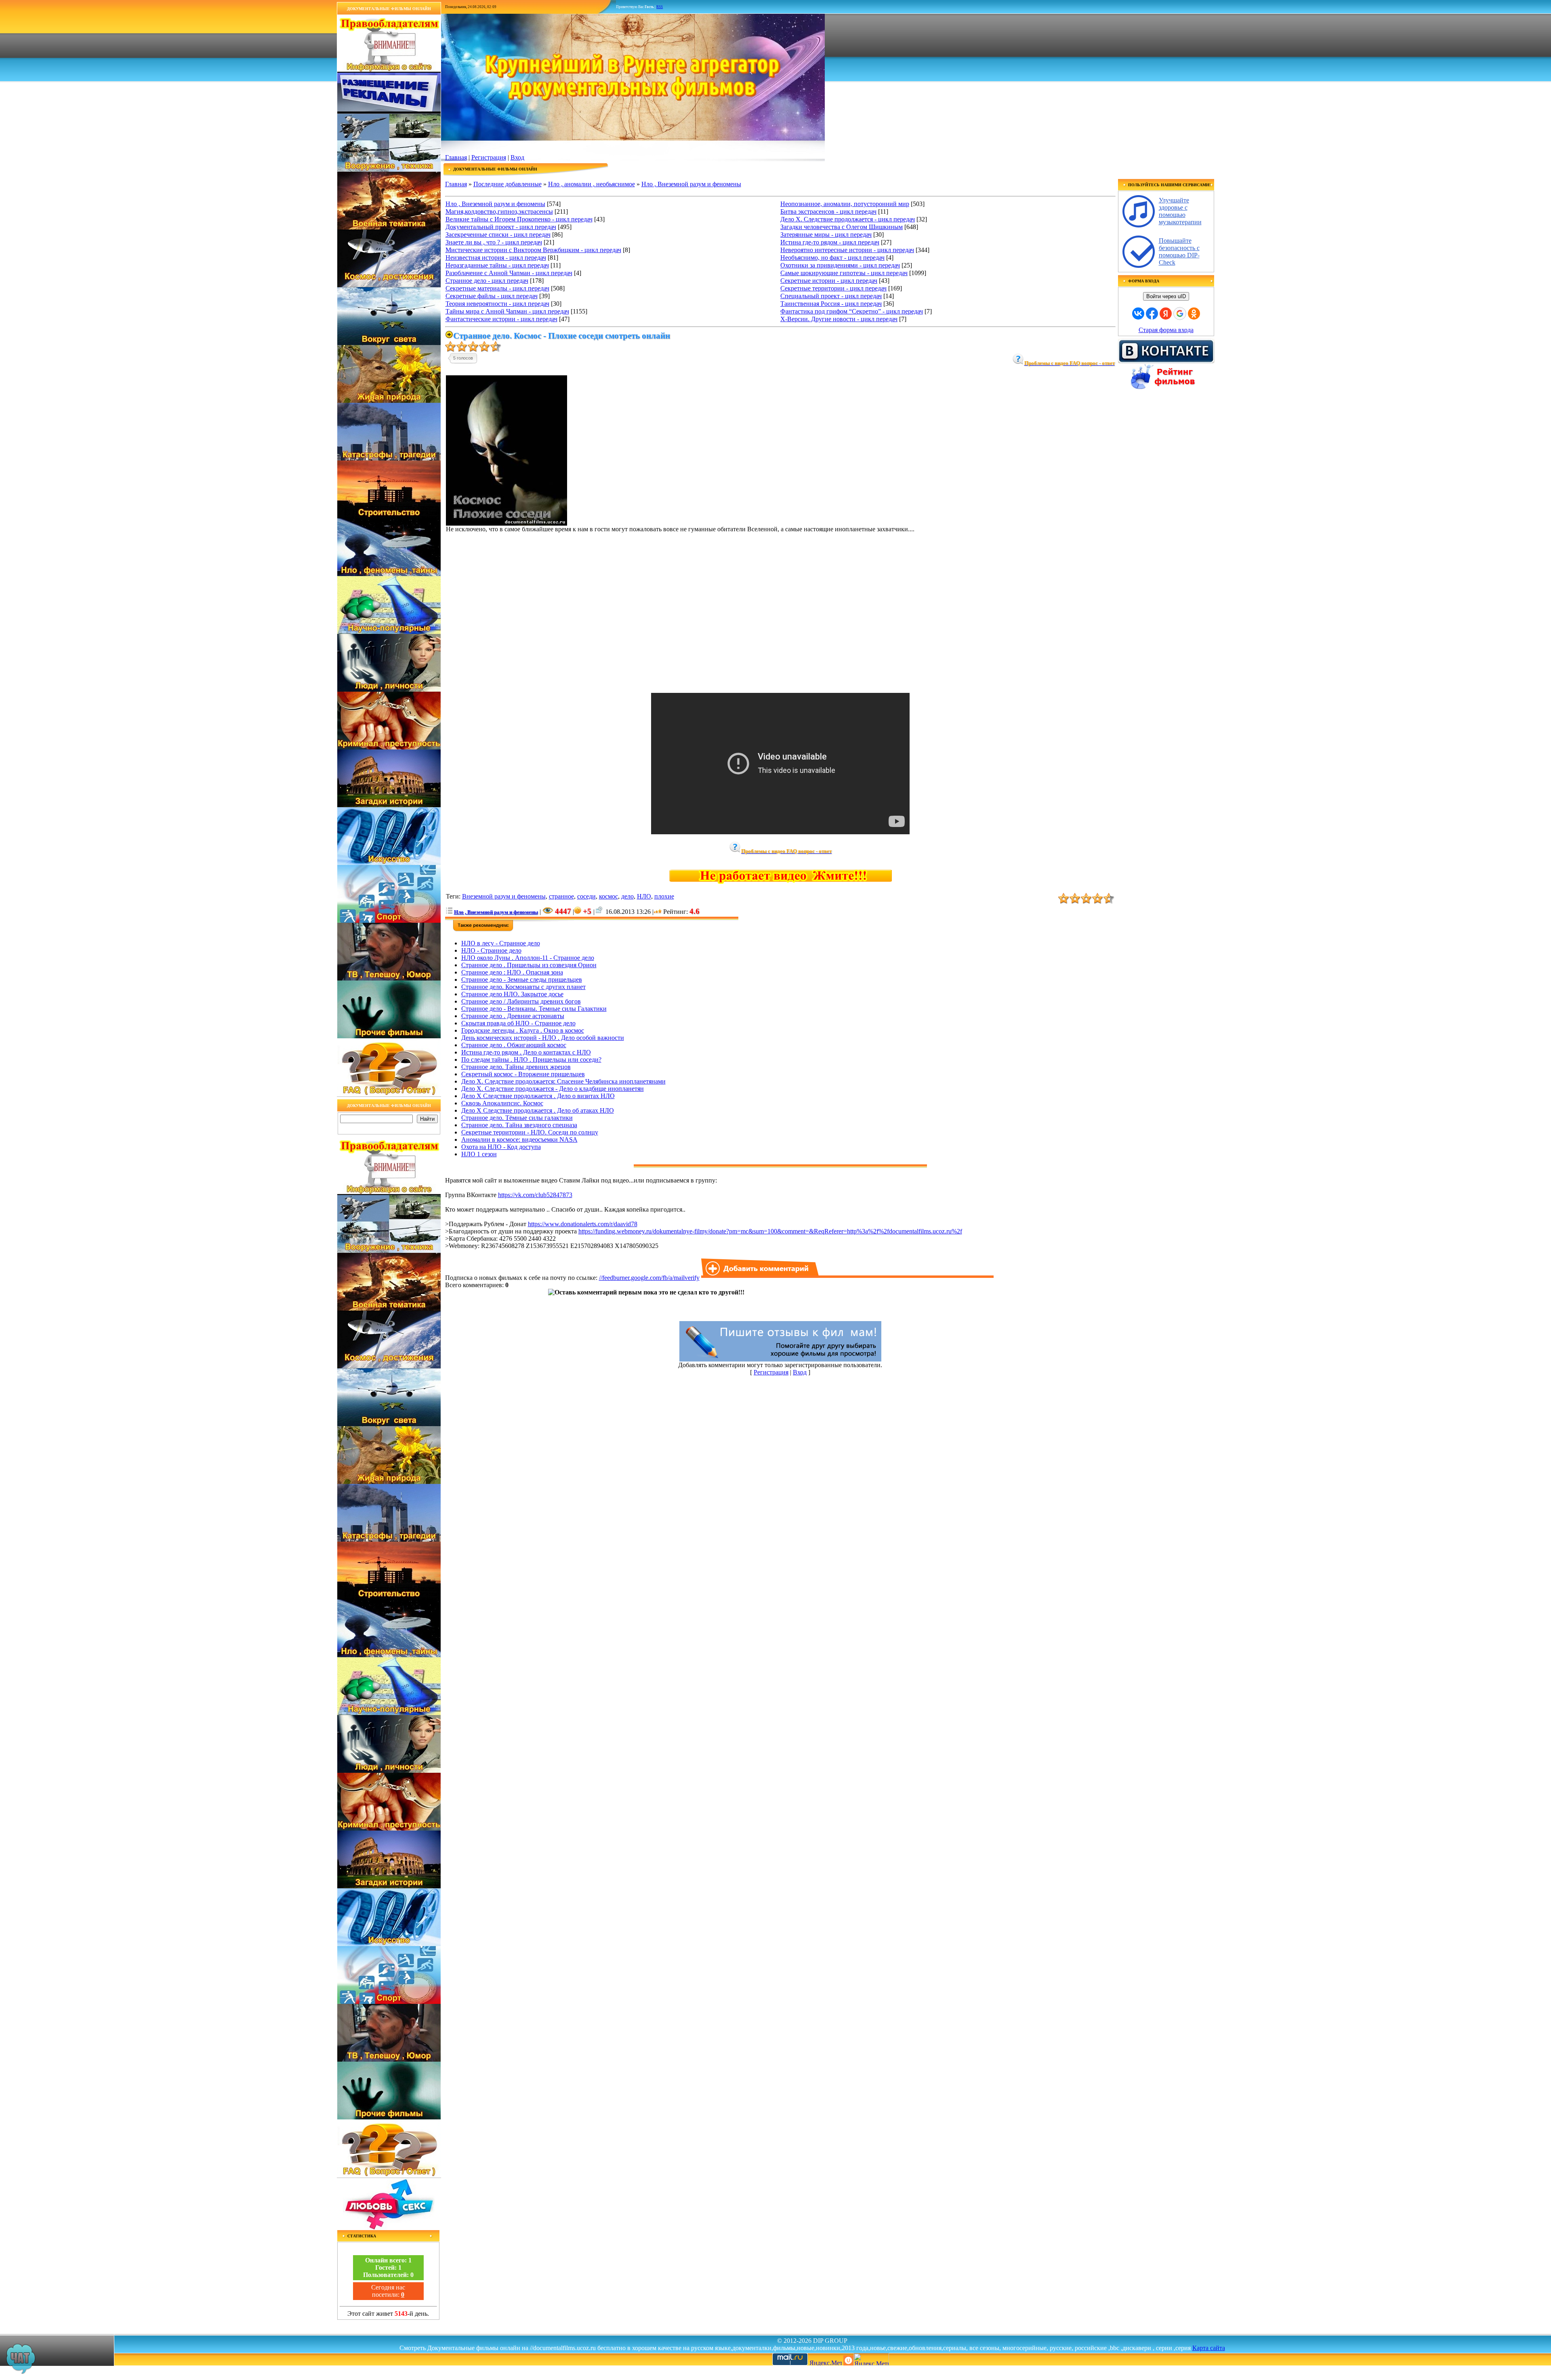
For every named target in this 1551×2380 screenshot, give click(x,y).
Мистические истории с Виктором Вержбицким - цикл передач (533, 250)
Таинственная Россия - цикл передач (831, 304)
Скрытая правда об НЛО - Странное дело (518, 1023)
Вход (517, 157)
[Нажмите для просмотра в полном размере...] (506, 523)
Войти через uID (1166, 296)
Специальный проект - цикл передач (831, 296)
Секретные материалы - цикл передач (497, 288)
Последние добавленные (508, 184)
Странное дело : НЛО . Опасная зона (512, 972)
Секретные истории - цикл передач (829, 281)
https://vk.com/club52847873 (535, 1195)
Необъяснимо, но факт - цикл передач (832, 258)
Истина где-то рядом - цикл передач (830, 242)
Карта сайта (1209, 2348)
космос (608, 896)
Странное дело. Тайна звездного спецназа (519, 1125)
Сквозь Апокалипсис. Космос (502, 1103)
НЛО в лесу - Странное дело (501, 943)
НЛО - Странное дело (491, 950)
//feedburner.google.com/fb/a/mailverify (649, 1278)
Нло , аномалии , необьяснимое (592, 184)
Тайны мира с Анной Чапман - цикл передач (507, 311)
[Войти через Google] (1180, 314)
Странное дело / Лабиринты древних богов (521, 1001)
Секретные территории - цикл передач (833, 288)
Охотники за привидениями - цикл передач (840, 265)
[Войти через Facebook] (1152, 314)
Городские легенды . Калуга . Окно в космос (523, 1030)
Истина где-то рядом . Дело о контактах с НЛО (526, 1052)
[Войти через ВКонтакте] (1138, 314)
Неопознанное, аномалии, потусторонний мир (845, 204)
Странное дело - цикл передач (487, 281)
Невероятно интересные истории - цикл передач (847, 250)
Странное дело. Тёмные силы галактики (517, 1118)
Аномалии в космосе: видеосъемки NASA (519, 1139)
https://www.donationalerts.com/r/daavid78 (583, 1224)
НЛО (644, 896)
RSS (660, 7)
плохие (664, 896)
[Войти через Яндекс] (1166, 314)
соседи (586, 896)
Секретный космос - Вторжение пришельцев (523, 1074)
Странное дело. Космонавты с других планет (523, 987)
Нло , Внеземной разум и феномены (691, 184)
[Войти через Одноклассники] (1194, 314)
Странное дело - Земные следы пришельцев (522, 980)
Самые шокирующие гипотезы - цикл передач (844, 273)
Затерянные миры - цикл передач (826, 235)
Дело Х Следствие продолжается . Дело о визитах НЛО (538, 1096)
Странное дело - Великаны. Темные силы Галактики (534, 1009)
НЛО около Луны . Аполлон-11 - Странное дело (528, 958)
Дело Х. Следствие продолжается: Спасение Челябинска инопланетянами (563, 1081)
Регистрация (489, 157)
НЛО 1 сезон (479, 1154)
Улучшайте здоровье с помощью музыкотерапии (1180, 211)
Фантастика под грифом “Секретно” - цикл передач (852, 311)
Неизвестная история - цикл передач (496, 258)
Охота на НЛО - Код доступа (501, 1147)
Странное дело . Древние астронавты (513, 1016)
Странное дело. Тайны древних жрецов (516, 1067)
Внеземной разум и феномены (504, 896)
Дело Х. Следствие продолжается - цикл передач (848, 219)
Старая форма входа (1166, 330)
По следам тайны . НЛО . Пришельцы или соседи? (531, 1060)
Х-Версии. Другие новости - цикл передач (839, 319)
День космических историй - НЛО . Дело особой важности (543, 1038)
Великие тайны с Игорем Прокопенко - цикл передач (519, 219)
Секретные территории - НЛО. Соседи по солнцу (530, 1132)
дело (627, 896)
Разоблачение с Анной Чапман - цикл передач (509, 273)
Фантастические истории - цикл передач (501, 319)
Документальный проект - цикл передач (501, 227)
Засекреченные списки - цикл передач (498, 235)
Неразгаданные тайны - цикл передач (497, 265)
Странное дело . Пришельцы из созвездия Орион (529, 965)
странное (561, 896)
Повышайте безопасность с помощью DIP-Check (1179, 251)
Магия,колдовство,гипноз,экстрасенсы (499, 211)
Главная (456, 157)
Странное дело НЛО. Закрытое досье (512, 994)
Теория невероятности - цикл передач (497, 304)
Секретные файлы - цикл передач (492, 296)
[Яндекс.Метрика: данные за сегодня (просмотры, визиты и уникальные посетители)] (871, 2359)
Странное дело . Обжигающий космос (514, 1045)
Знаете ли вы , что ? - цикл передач (494, 242)
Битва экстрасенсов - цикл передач (828, 211)
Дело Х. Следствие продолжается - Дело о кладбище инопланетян (553, 1089)
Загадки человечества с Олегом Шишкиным (842, 227)
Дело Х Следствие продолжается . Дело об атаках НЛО (538, 1110)
